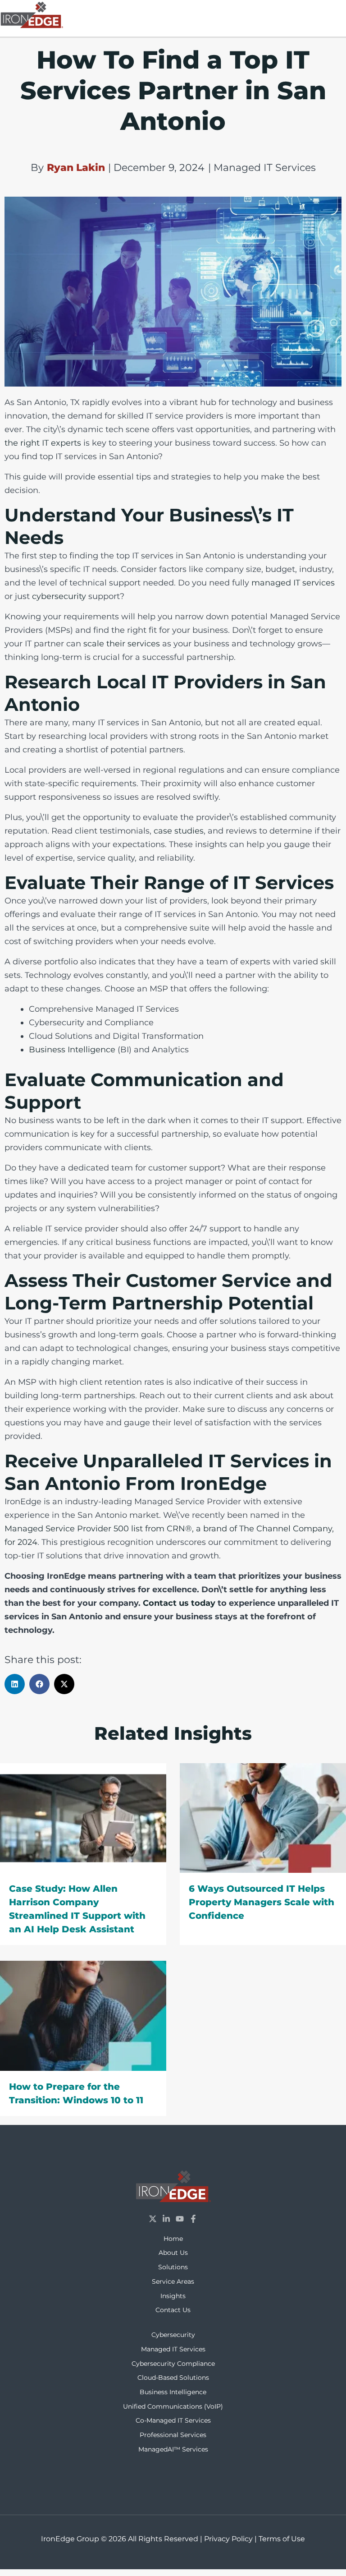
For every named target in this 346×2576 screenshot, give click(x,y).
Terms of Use (282, 2539)
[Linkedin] (166, 2219)
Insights (173, 2296)
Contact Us (173, 2310)
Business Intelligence (72, 1050)
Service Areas (173, 2281)
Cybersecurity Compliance (173, 2364)
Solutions (173, 2267)
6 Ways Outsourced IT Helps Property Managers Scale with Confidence (262, 1902)
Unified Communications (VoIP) (173, 2406)
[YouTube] (180, 2219)
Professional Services (173, 2435)
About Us (173, 2253)
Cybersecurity (173, 2335)
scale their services (122, 644)
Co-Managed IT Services (173, 2420)
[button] (15, 1684)
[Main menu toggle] (335, 13)
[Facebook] (193, 2219)
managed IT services (293, 583)
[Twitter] (153, 2219)
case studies (179, 831)
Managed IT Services (173, 2349)
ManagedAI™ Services (173, 2449)
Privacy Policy (228, 2539)
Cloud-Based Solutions (173, 2378)
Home (173, 2239)
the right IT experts (43, 443)
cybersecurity (60, 596)
